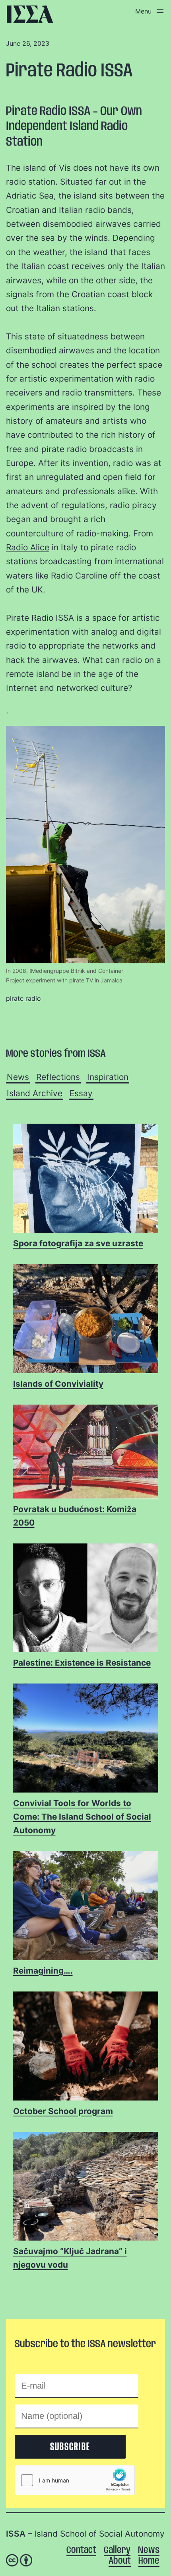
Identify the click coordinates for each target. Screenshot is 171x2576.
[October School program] (86, 2046)
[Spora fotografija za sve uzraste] (86, 1179)
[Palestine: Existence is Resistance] (86, 1598)
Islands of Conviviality (58, 1384)
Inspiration (108, 1077)
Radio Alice (28, 547)
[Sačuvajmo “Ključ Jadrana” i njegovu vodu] (86, 2187)
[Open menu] (148, 11)
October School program (63, 2111)
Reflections (58, 1077)
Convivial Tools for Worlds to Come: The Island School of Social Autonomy (82, 1817)
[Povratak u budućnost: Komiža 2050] (86, 1452)
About (120, 2561)
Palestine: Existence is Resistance (82, 1663)
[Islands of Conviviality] (86, 1319)
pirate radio (23, 998)
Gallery (117, 2550)
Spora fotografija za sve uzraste (78, 1243)
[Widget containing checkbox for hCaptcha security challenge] (75, 2480)
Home (149, 2561)
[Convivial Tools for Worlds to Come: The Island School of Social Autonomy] (86, 1738)
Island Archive (35, 1093)
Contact (81, 2550)
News (18, 1077)
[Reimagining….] (86, 1906)
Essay (81, 1093)
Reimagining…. (43, 1971)
